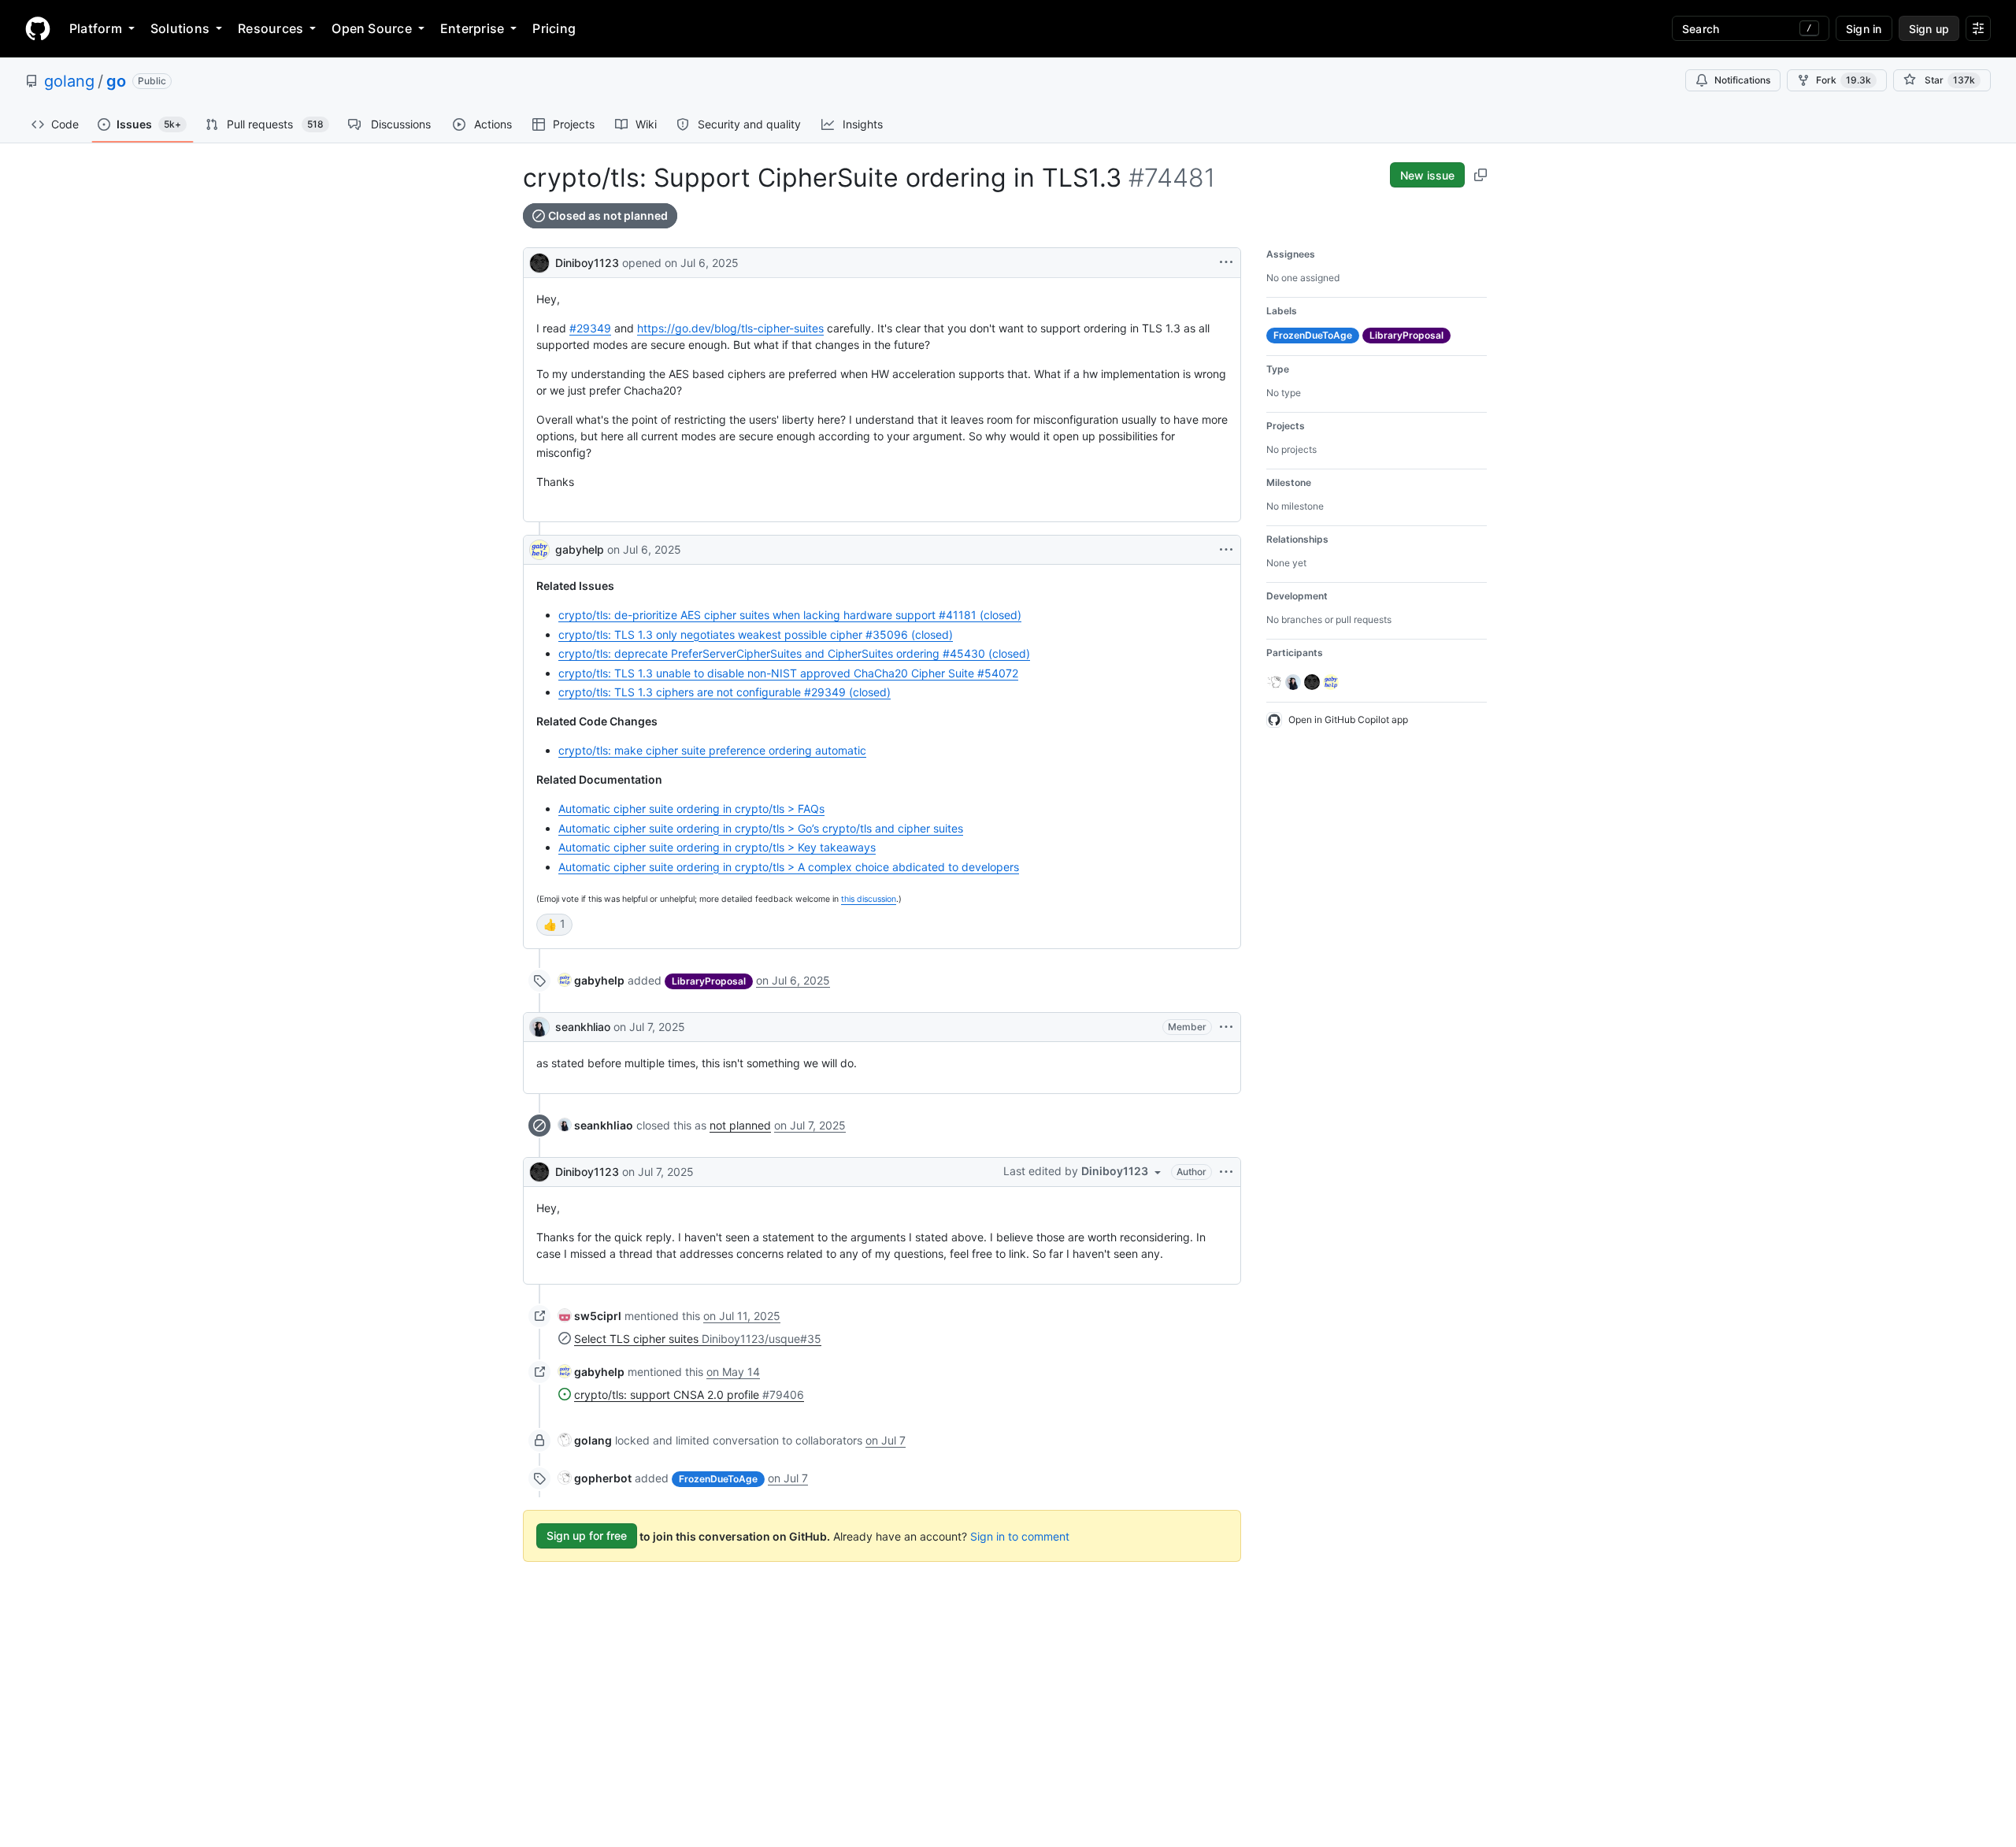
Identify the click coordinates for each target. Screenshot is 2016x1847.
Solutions (180, 28)
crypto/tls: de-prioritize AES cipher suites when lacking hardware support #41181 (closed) (790, 615)
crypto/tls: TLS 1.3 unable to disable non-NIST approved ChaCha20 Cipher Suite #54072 (788, 673)
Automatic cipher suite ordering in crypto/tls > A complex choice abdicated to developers (789, 867)
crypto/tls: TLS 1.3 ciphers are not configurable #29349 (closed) (724, 692)
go (116, 81)
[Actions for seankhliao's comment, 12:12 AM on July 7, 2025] (1226, 1027)
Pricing (554, 28)
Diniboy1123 (587, 263)
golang (69, 81)
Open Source (372, 28)
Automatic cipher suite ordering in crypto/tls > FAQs (691, 809)
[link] (591, 980)
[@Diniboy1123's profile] (539, 261)
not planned (740, 1125)
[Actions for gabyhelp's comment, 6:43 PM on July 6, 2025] (1226, 550)
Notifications (1742, 80)
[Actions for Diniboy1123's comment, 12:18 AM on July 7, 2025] (1226, 1172)
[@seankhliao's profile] (539, 1027)
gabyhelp (580, 549)
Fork (1844, 80)
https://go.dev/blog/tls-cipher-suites (730, 328)
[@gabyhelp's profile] (539, 550)
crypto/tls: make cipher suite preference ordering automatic (712, 750)
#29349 (590, 328)
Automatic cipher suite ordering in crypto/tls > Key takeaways (717, 847)
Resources (271, 28)
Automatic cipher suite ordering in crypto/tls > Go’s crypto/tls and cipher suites (761, 828)
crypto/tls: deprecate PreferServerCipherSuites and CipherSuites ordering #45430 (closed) (794, 653)
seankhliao (583, 1027)
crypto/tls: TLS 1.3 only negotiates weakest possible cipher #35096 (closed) (756, 634)
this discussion (869, 899)
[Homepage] (38, 28)
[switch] (554, 925)
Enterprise (472, 28)
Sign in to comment (1020, 1535)
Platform (96, 28)
